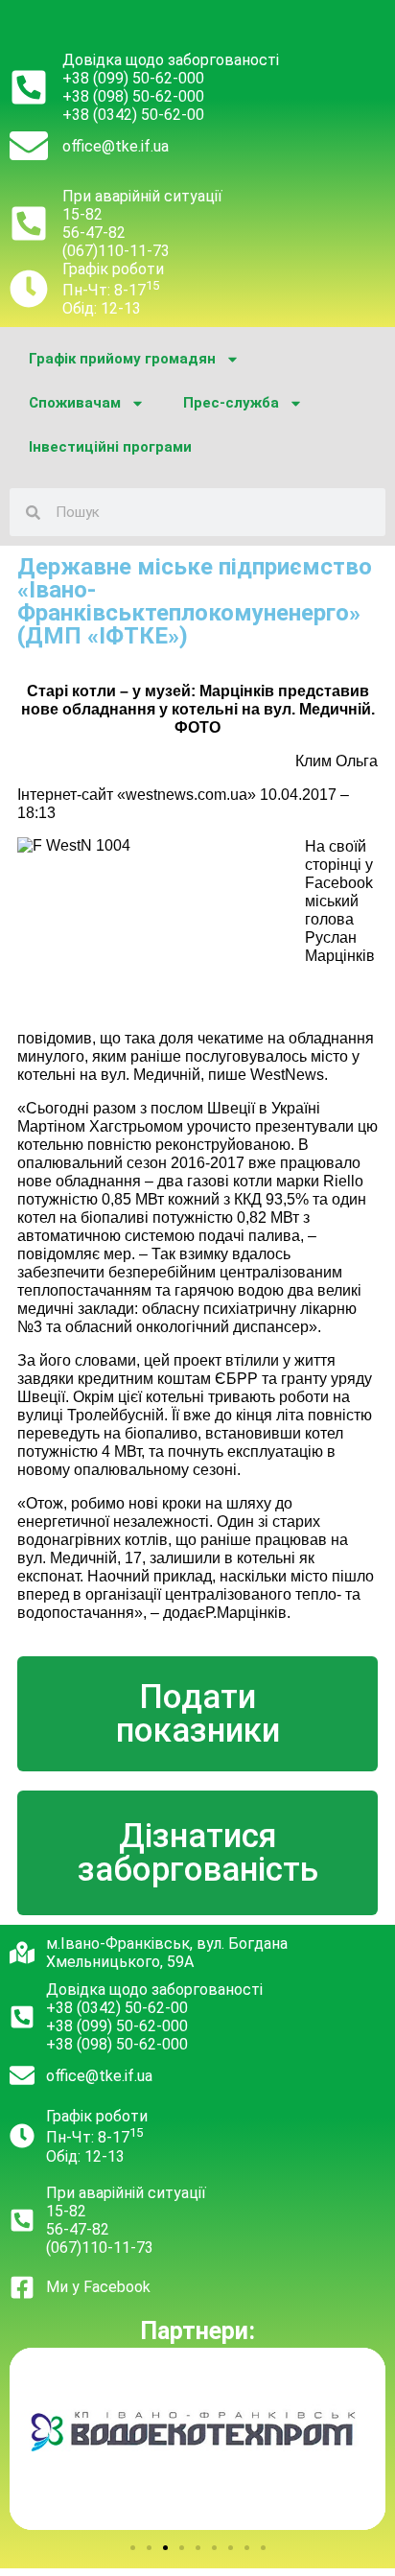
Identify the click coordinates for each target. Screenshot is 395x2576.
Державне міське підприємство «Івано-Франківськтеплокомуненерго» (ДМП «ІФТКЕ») (195, 601)
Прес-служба (231, 403)
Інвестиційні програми (110, 447)
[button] (133, 2548)
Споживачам (75, 403)
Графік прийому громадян (122, 359)
